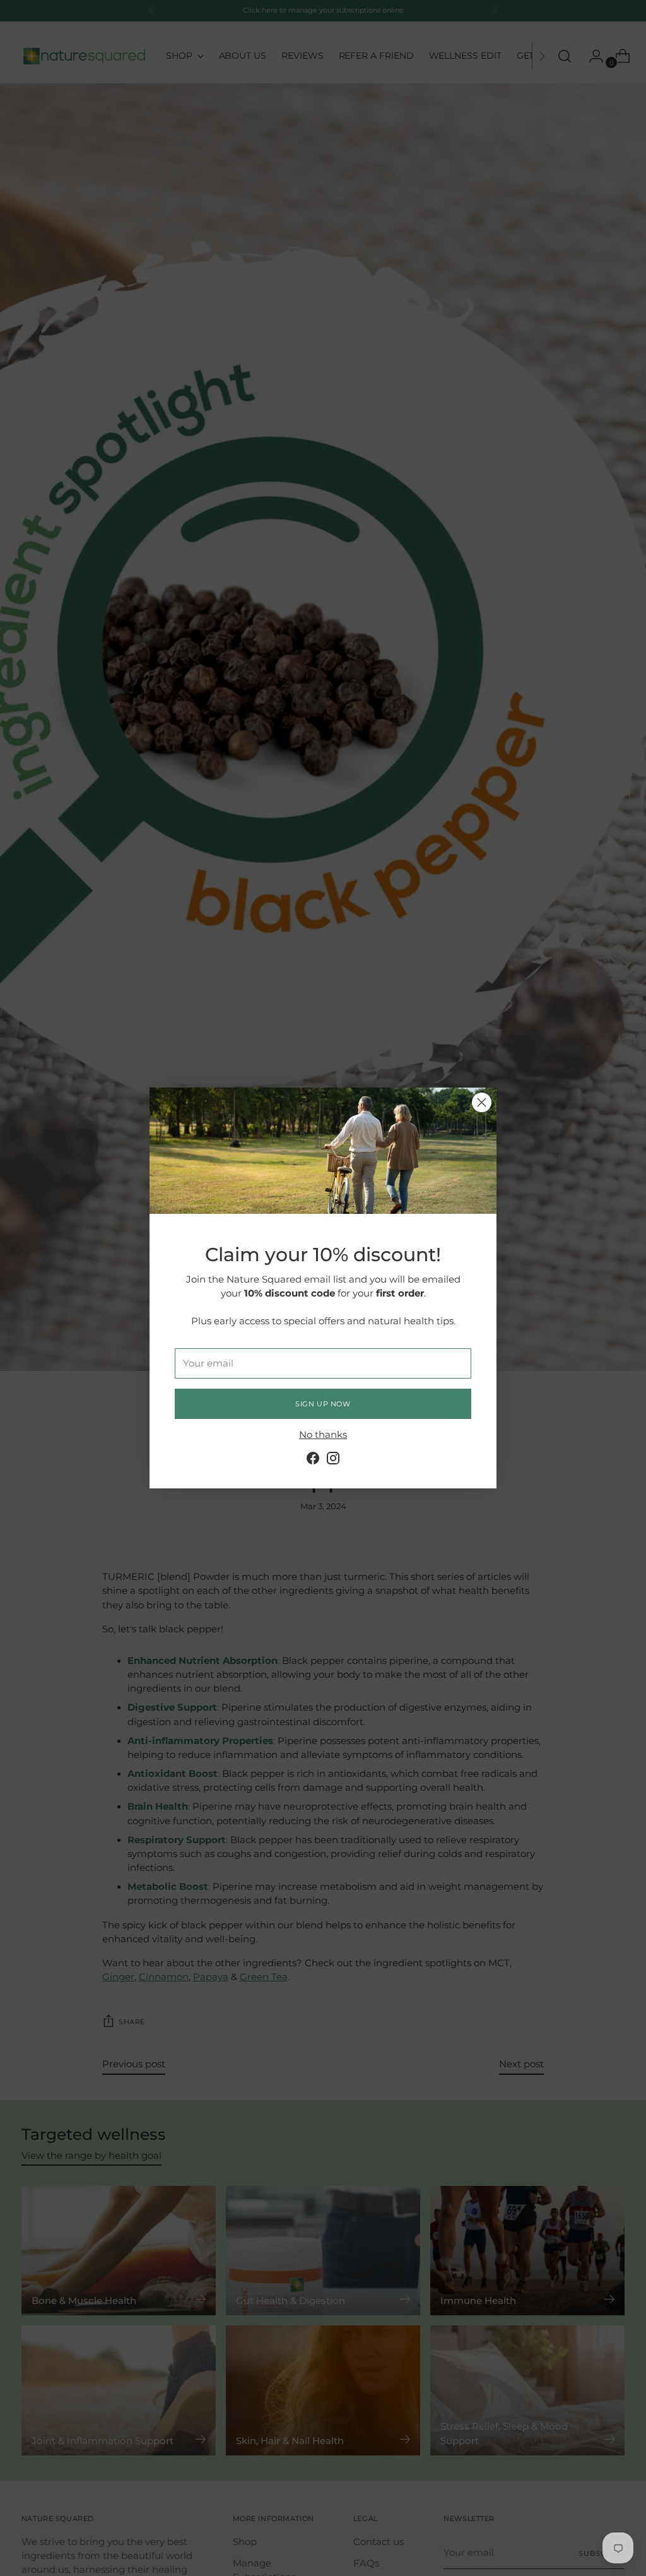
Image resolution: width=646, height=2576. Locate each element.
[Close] (482, 1102)
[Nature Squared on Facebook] (313, 1460)
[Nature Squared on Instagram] (333, 1460)
